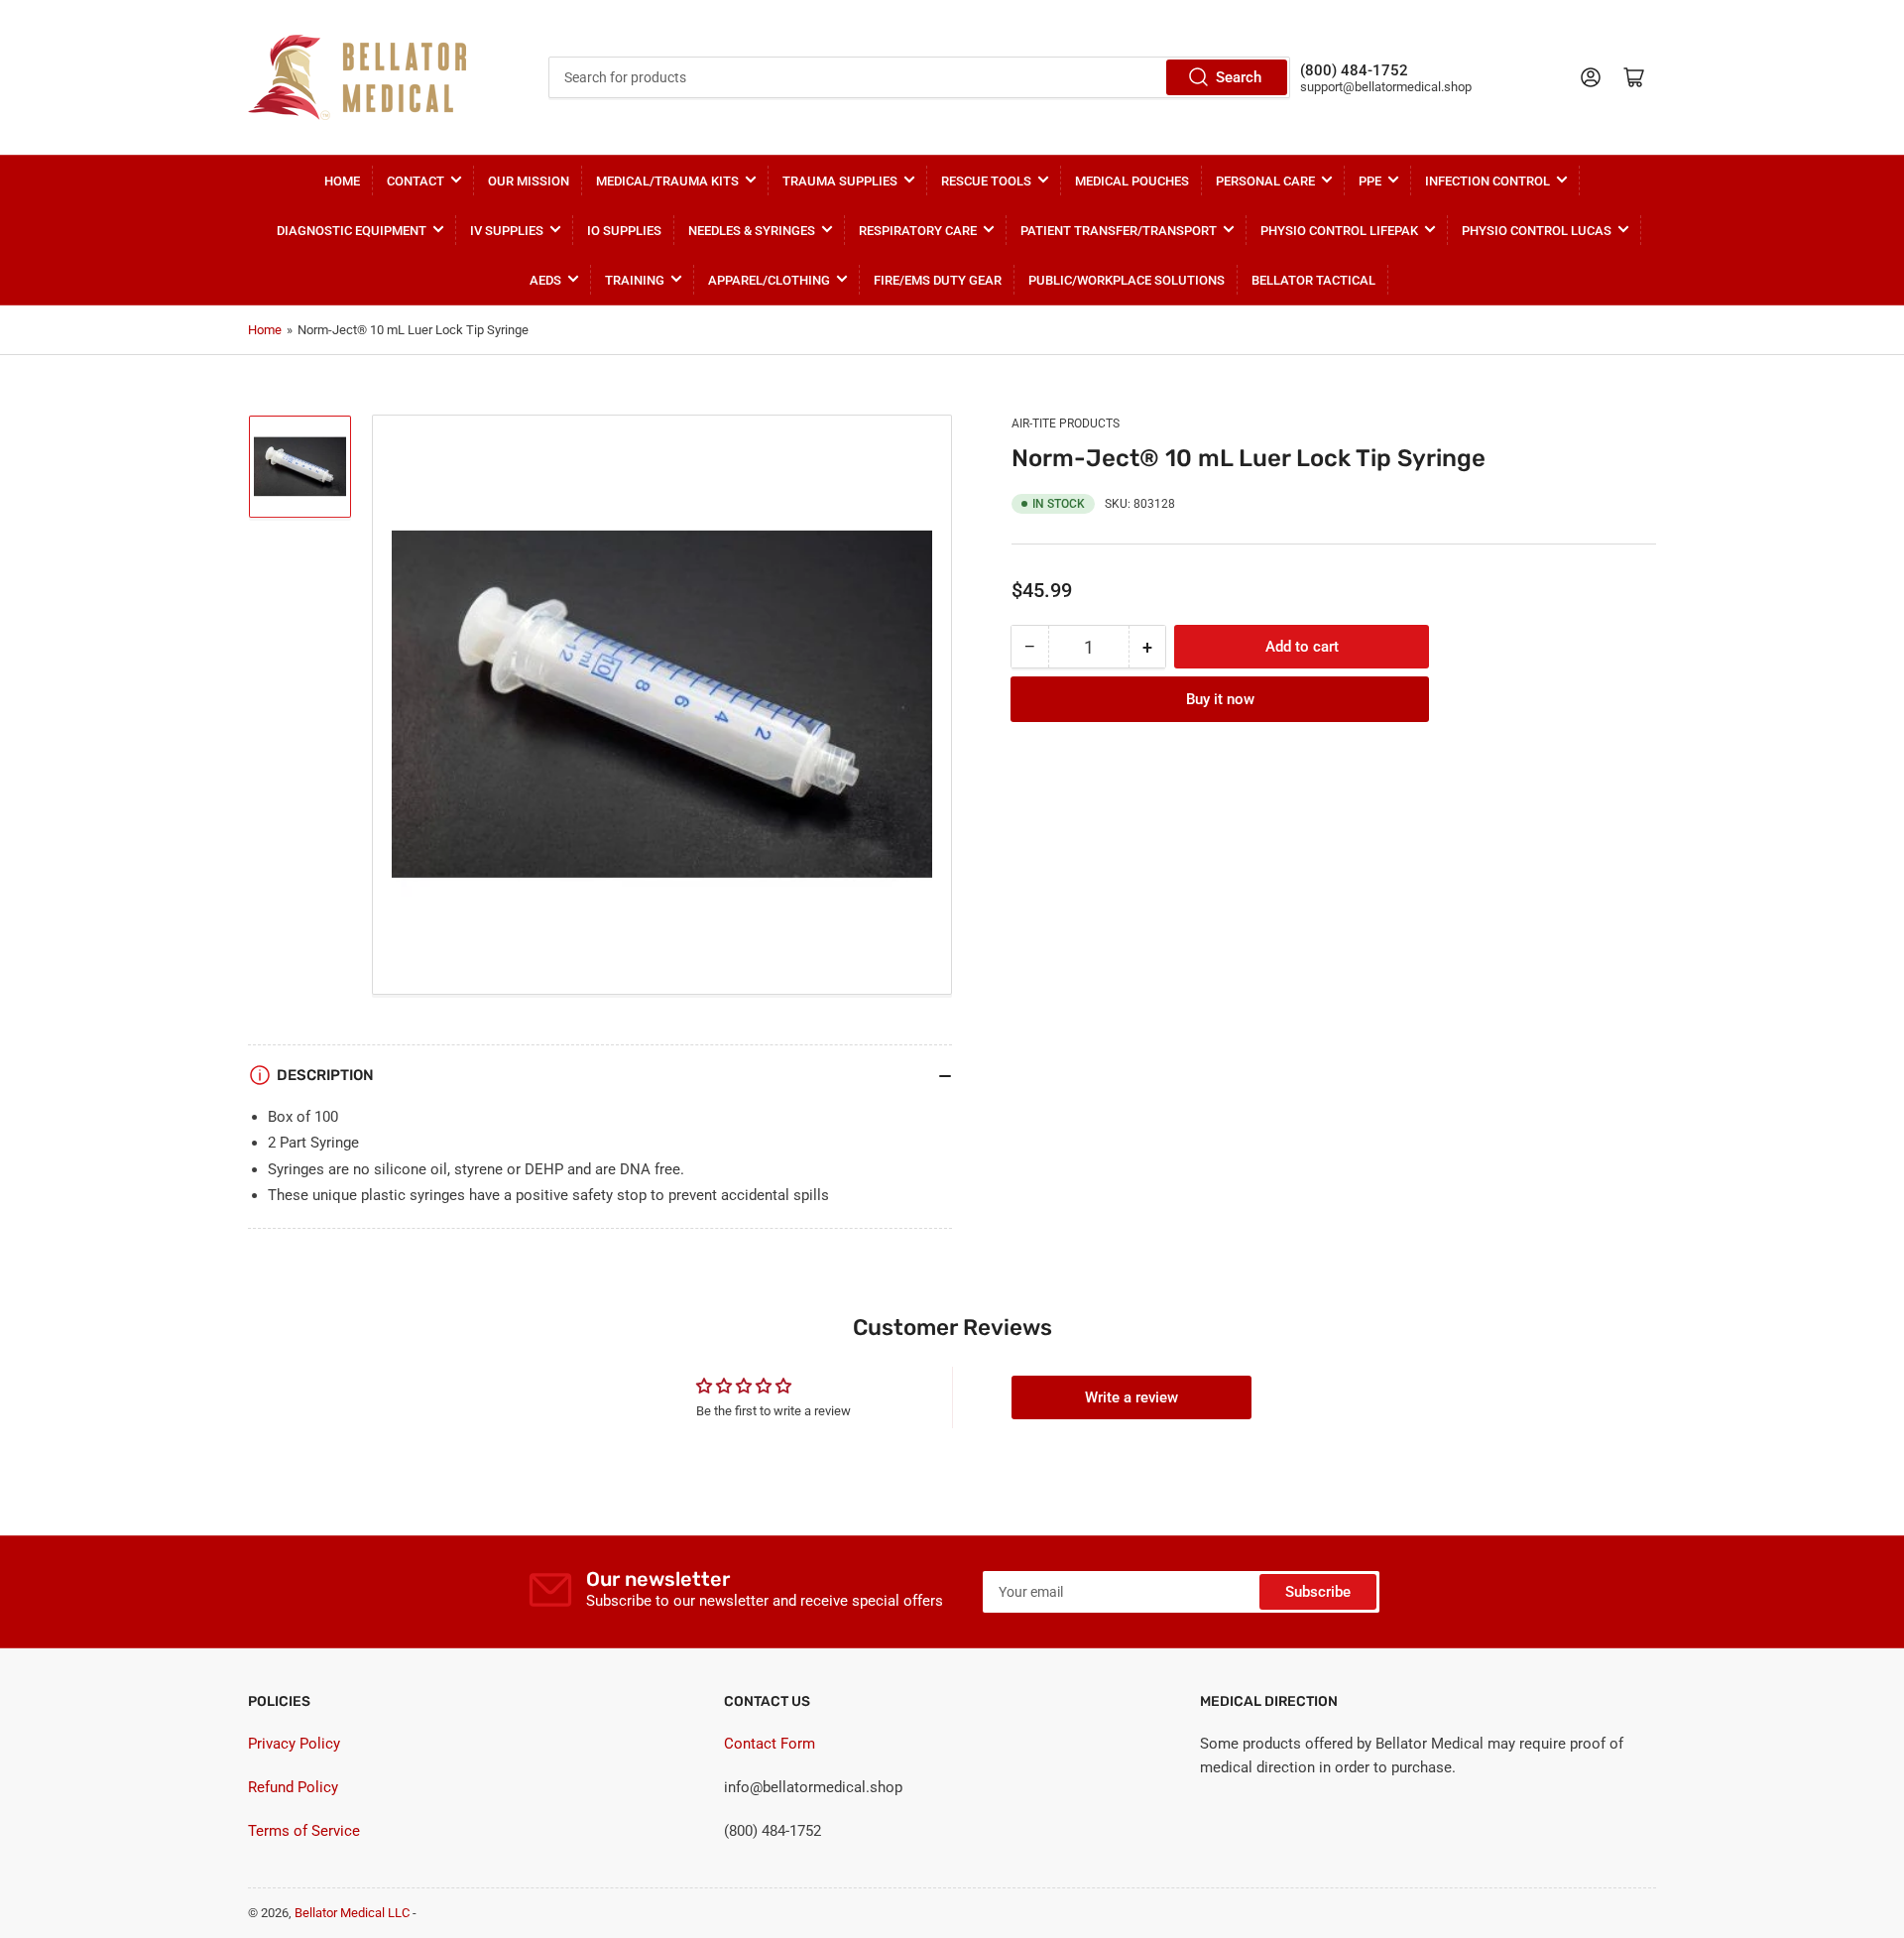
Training (635, 280)
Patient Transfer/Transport (1119, 231)
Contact (416, 181)
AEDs (545, 280)
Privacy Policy (294, 1744)
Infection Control (1487, 181)
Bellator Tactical (1313, 280)
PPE (1370, 181)
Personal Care (1265, 181)
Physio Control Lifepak (1339, 231)
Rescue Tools (986, 181)
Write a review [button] (1131, 1397)
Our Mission (529, 181)
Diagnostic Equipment (352, 231)
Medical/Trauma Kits (667, 181)
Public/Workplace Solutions (1127, 280)
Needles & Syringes (752, 231)
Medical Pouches (1132, 181)
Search (1239, 77)
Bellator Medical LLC (352, 1913)
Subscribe (1318, 1592)
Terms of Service (304, 1831)
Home (342, 181)
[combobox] (919, 77)
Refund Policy (293, 1787)
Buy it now (1220, 699)
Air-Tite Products (1066, 424)
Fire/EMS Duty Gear (938, 280)
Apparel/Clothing (769, 280)
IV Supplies (507, 231)
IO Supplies (624, 231)
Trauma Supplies (840, 181)
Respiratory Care (918, 231)
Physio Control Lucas (1537, 231)
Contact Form (770, 1744)
